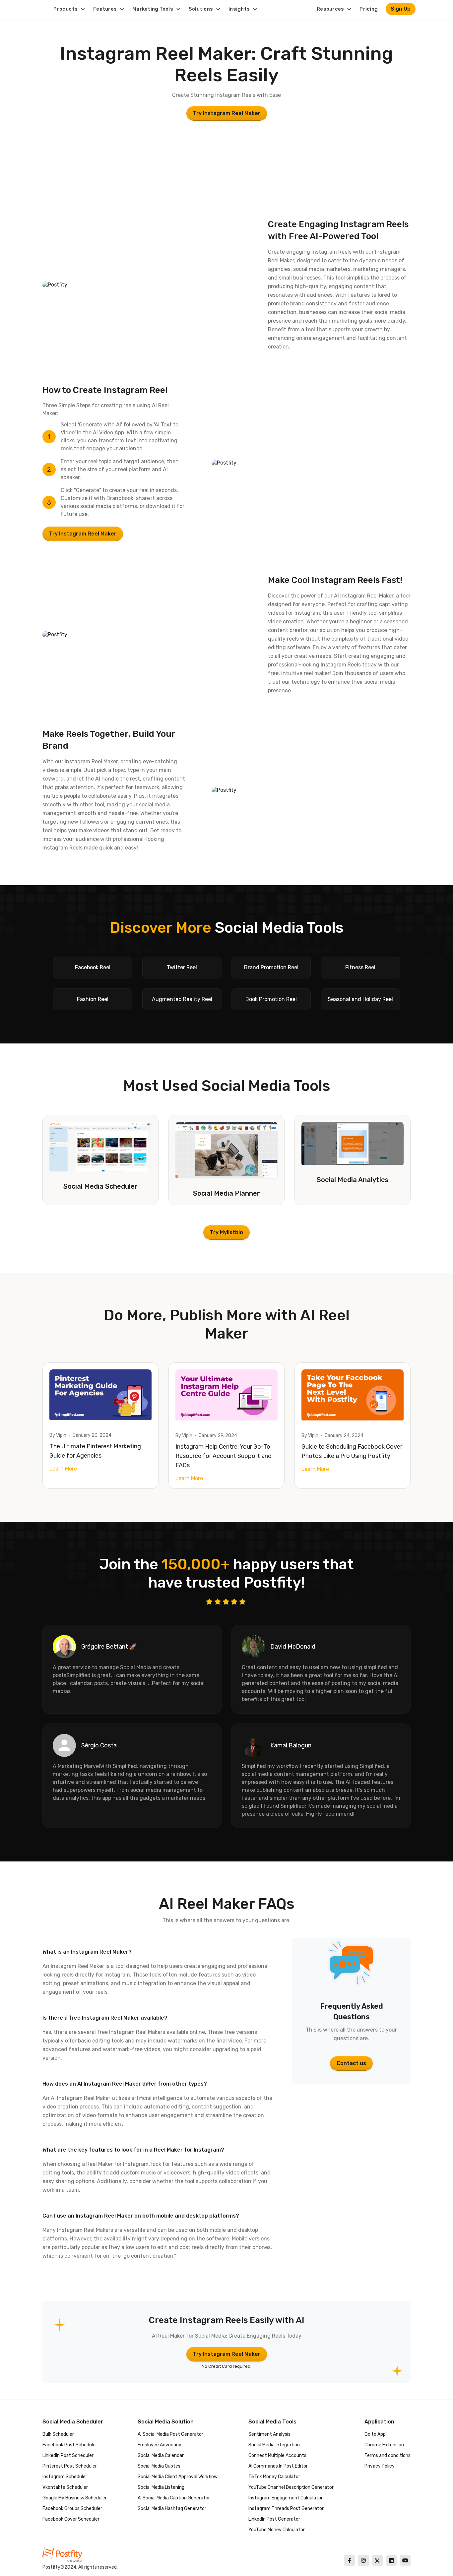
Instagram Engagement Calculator (286, 2498)
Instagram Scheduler (65, 2477)
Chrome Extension (384, 2445)
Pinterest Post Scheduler (70, 2466)
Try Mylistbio (227, 1232)
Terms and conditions (388, 2455)
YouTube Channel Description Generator (291, 2487)
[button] (69, 9)
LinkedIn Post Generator (274, 2519)
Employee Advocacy (160, 2445)
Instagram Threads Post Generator (286, 2509)
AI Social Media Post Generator (170, 2434)
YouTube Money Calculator (277, 2530)
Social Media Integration (274, 2445)
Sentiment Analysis (269, 2434)
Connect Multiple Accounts (277, 2455)
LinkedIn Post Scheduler (68, 2455)
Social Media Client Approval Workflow (178, 2477)
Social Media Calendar (161, 2455)
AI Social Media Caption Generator (174, 2498)
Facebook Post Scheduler (70, 2445)
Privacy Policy (380, 2466)
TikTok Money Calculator (274, 2477)
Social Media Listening (161, 2487)
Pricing (369, 9)
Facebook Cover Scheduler (71, 2519)
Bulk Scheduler (58, 2434)
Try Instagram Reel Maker (227, 113)
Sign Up (401, 9)
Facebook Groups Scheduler (72, 2509)
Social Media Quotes (159, 2466)
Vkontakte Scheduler (65, 2487)
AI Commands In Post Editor (278, 2466)
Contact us (351, 2063)
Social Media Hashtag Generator (172, 2509)
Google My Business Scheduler (75, 2498)
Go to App (375, 2434)
